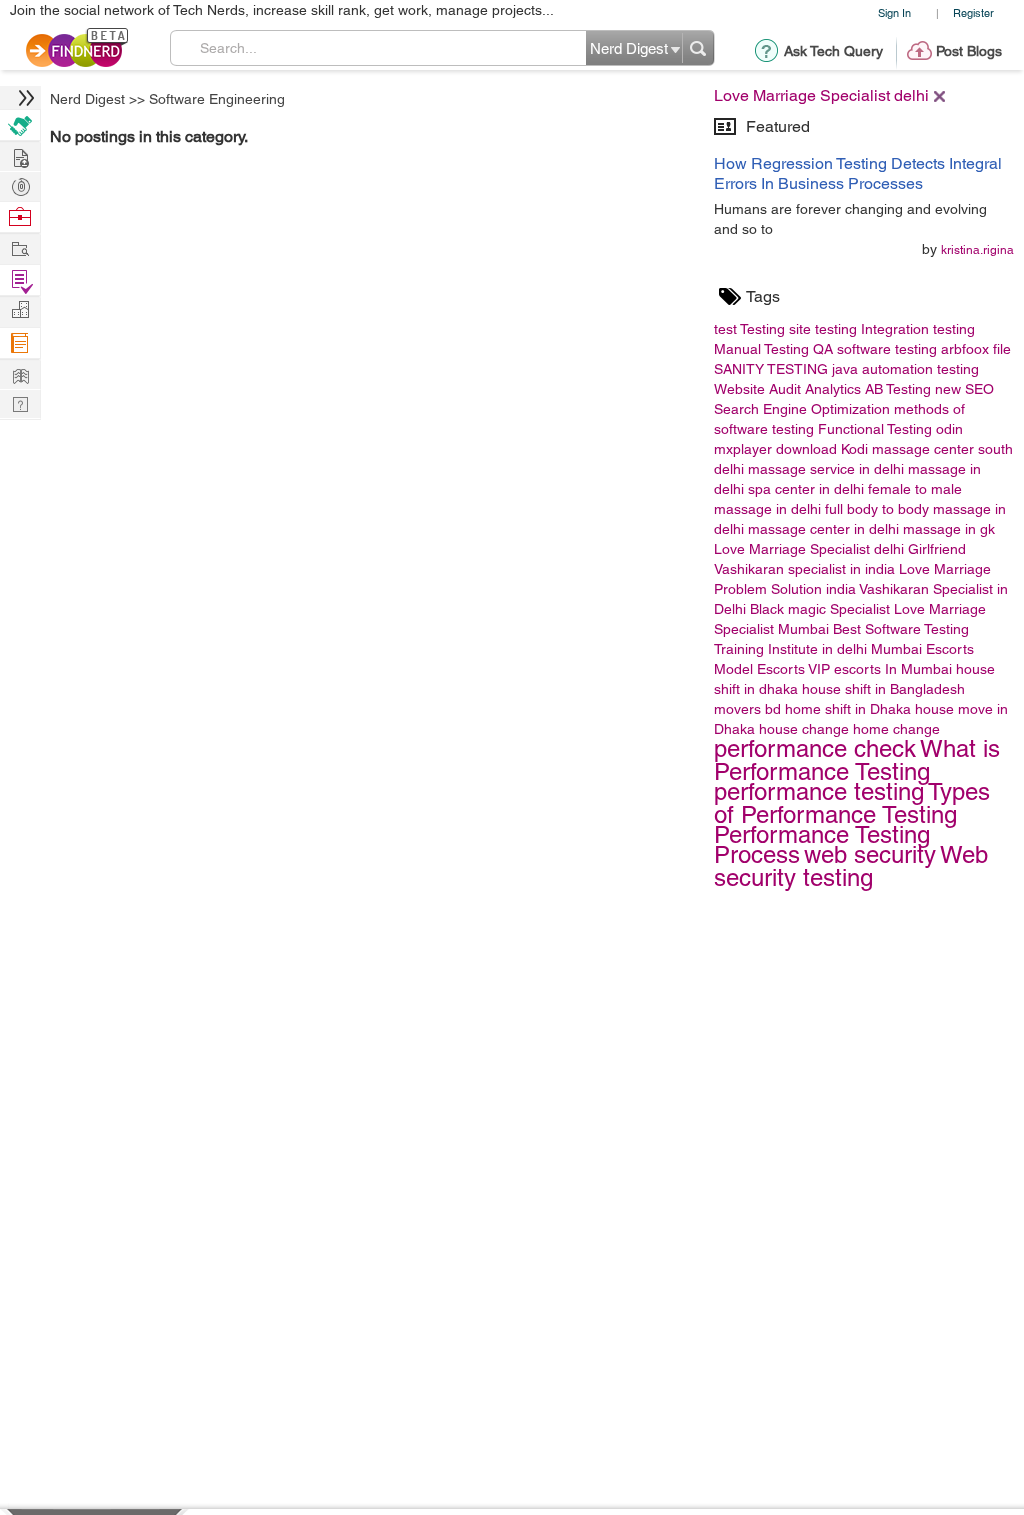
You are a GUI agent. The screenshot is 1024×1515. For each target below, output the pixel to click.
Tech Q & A (20, 402)
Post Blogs (969, 51)
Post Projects (20, 155)
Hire (20, 125)
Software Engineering (217, 99)
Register (973, 12)
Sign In (894, 12)
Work (20, 217)
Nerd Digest (87, 99)
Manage (20, 280)
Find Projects (20, 247)
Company (20, 310)
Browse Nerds (20, 184)
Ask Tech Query (833, 51)
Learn (20, 343)
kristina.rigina (977, 250)
